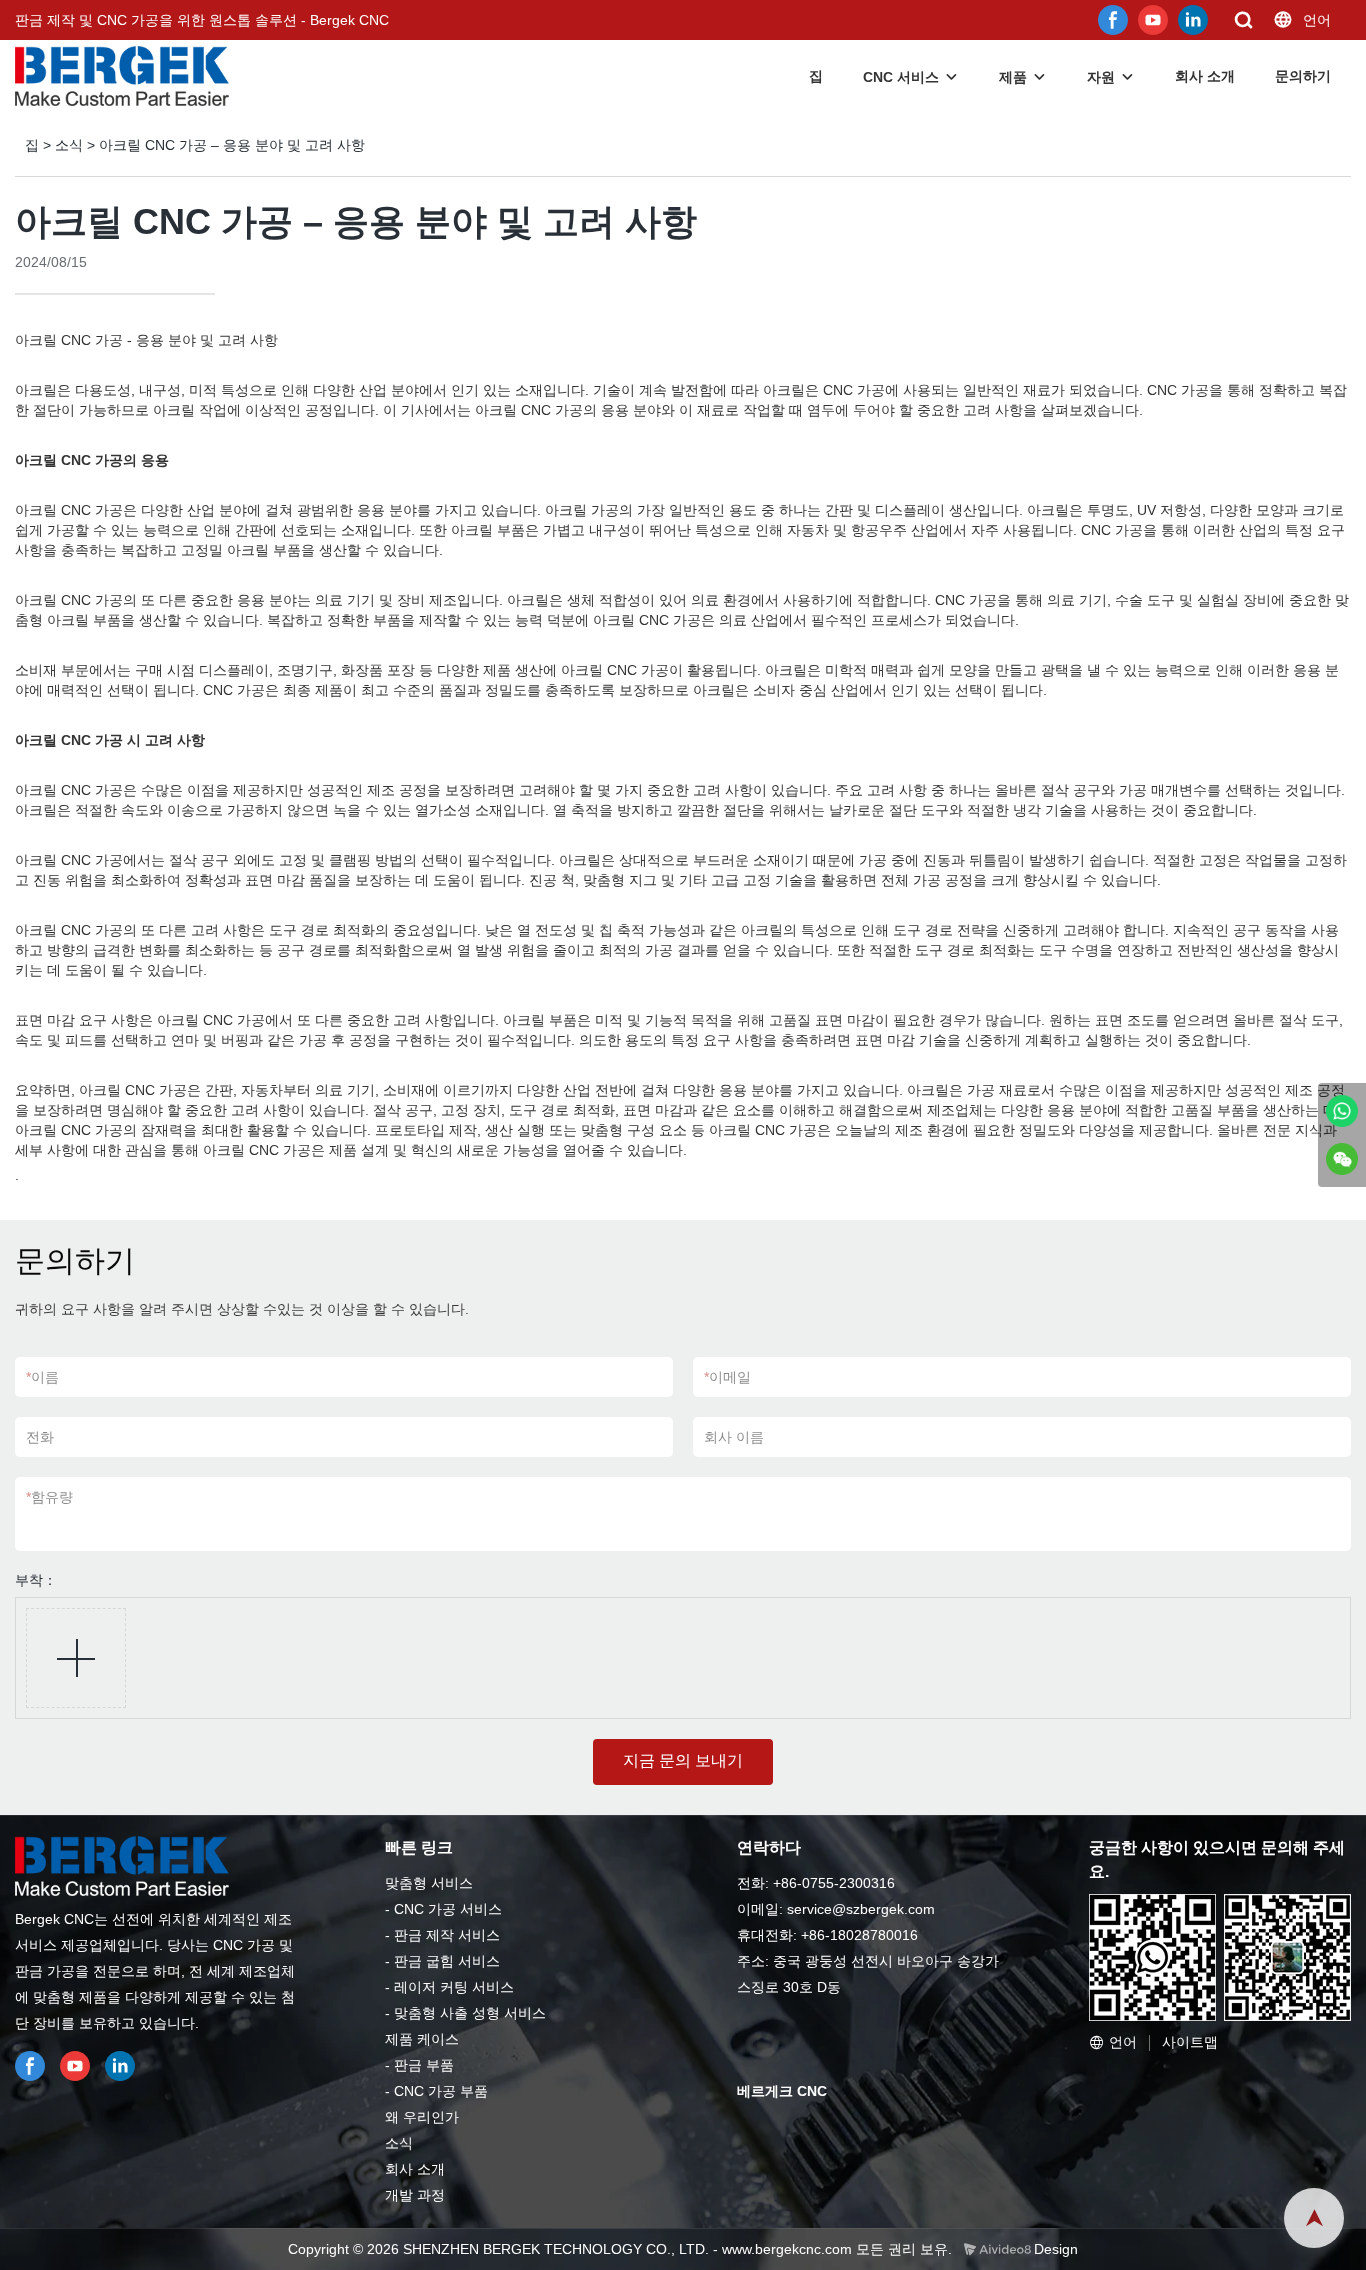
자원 (1101, 77)
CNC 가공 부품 (441, 2091)
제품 (1013, 77)
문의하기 (1303, 76)
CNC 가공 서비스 (448, 1909)
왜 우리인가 (422, 2117)
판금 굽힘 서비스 (447, 1961)
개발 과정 (415, 2195)
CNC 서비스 (901, 77)
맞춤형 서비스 (429, 1883)
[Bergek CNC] (1342, 1111)
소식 (69, 145)
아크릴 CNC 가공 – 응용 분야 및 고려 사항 (232, 145)
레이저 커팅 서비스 (454, 1987)
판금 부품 (424, 2065)
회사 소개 (1205, 76)
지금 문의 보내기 (683, 1760)
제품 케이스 (422, 2039)
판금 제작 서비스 (447, 1935)
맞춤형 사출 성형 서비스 (470, 2013)
